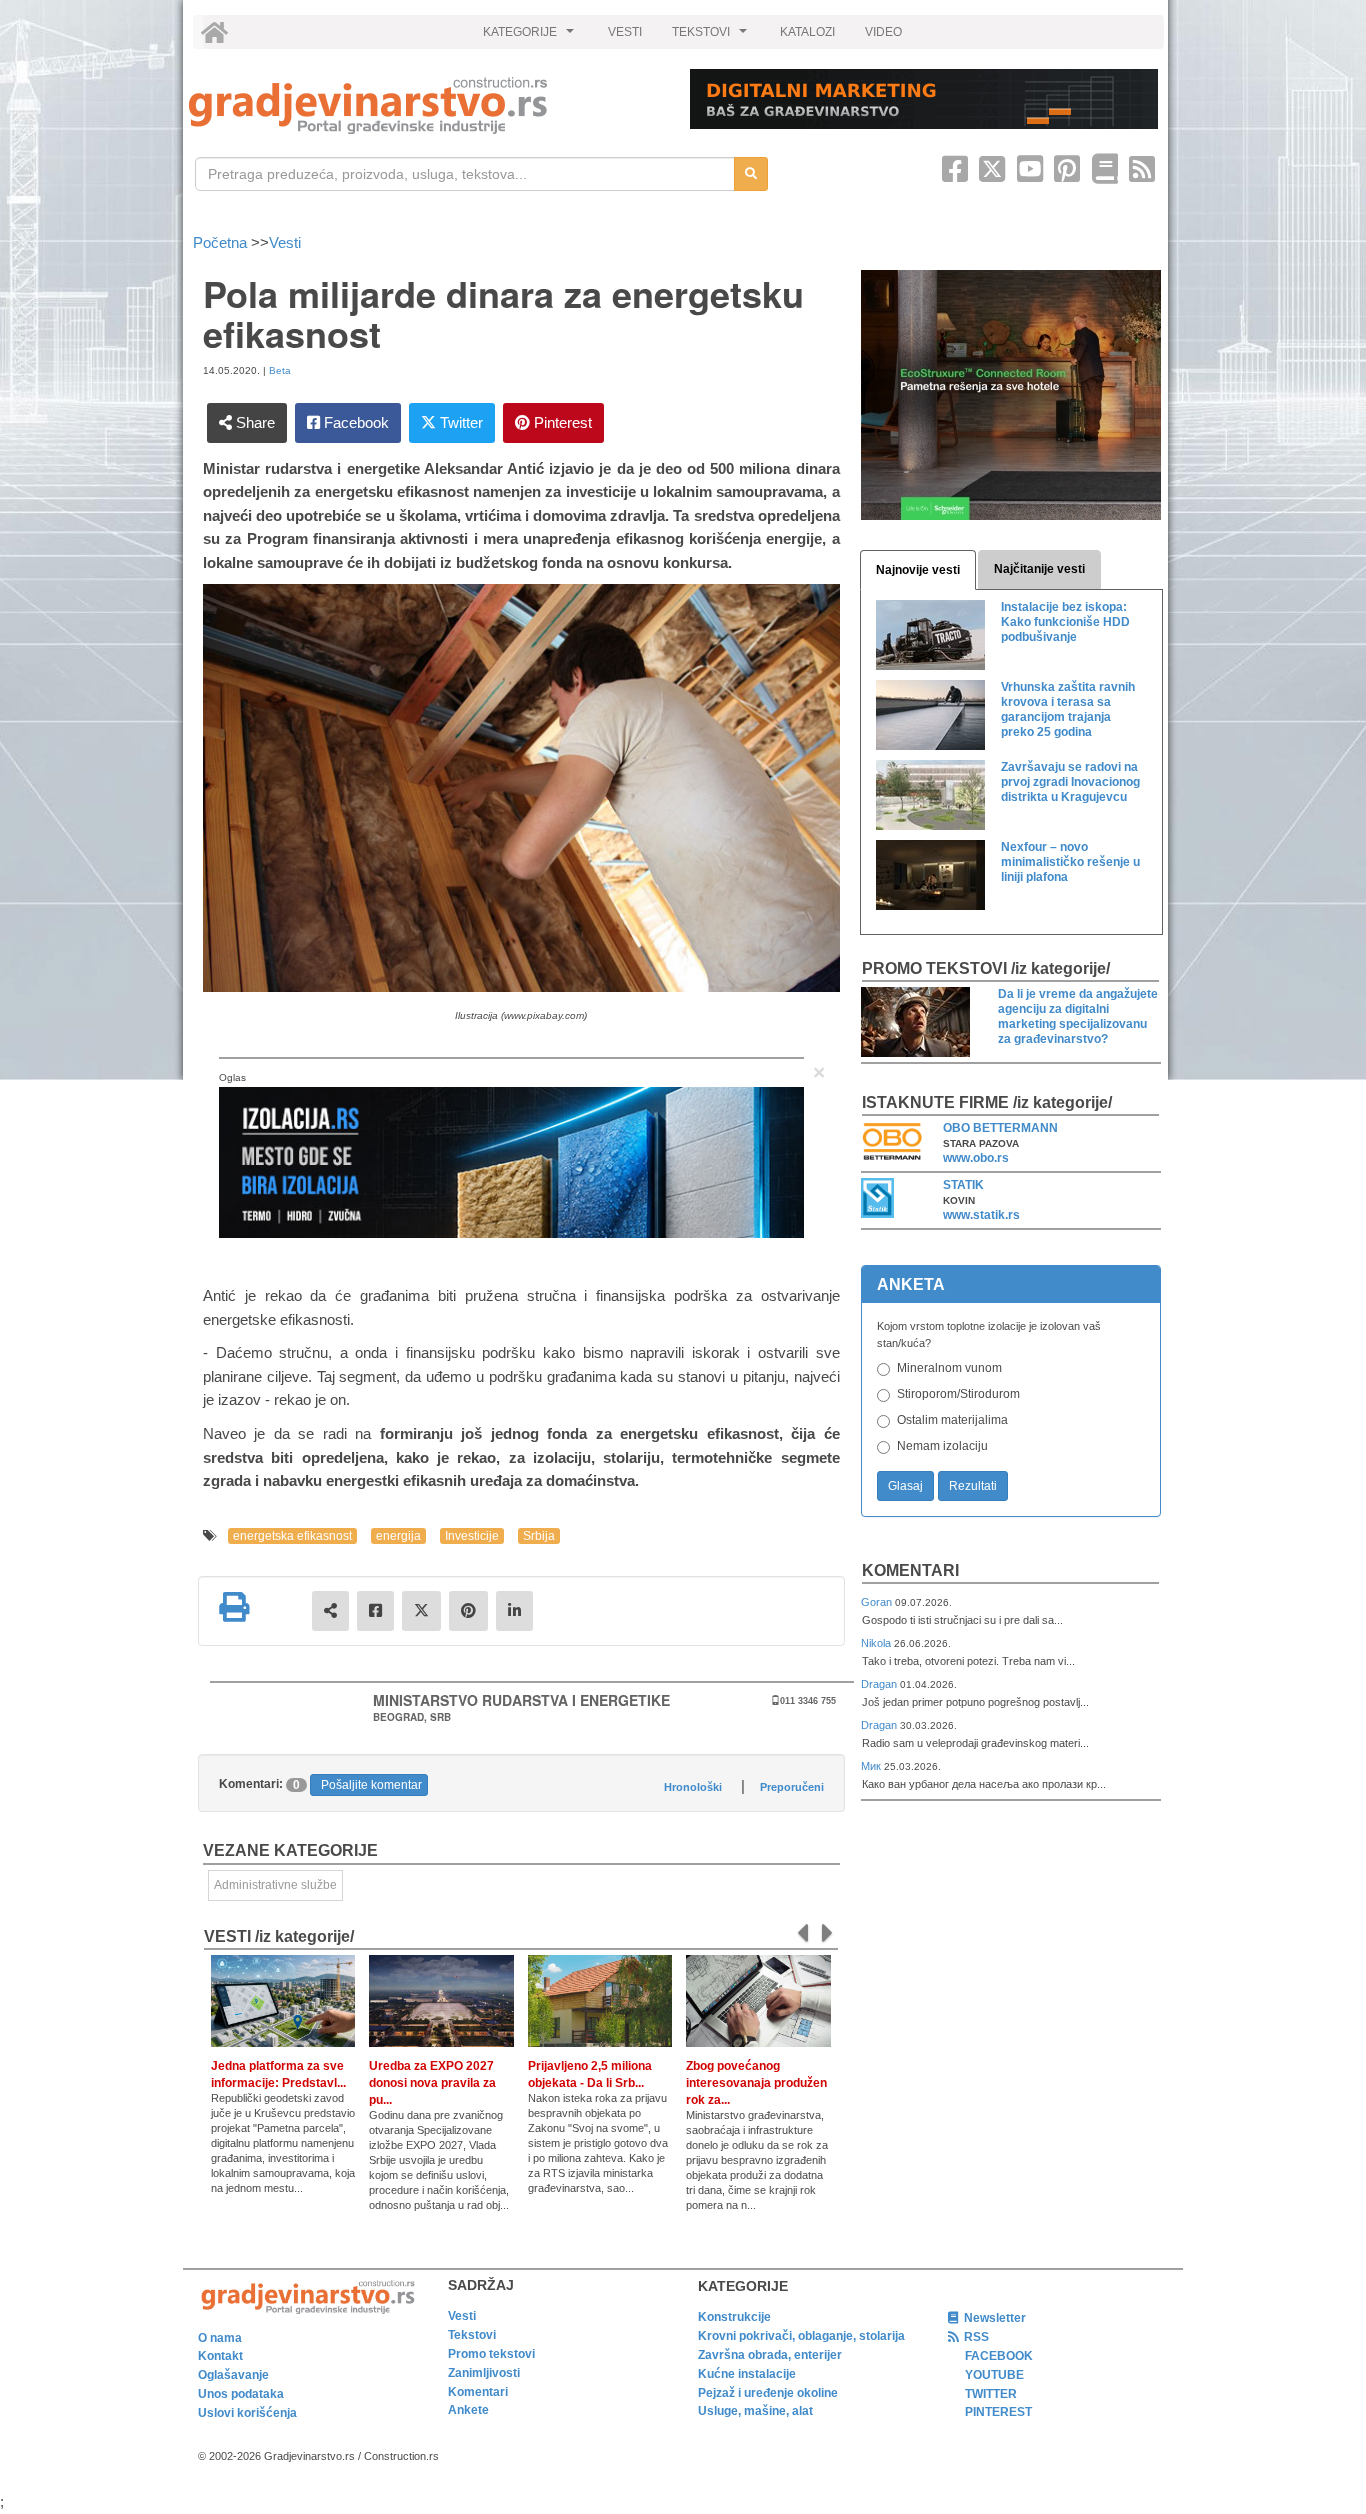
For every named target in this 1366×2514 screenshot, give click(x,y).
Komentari (910, 1570)
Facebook (354, 422)
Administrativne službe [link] (275, 1885)
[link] (425, 105)
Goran (878, 1602)
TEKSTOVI (712, 37)
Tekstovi (472, 2335)
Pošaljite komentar (371, 1785)
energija (398, 1536)
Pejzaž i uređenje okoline (768, 2393)
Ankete (468, 2410)
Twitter (459, 422)
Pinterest (561, 422)
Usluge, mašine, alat (755, 2411)
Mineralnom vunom (949, 1368)
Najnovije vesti (918, 570)
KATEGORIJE (531, 37)
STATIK (963, 1185)
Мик (872, 1766)
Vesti (285, 242)
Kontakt (220, 2356)
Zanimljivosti (484, 2373)
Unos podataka (241, 2394)
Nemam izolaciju (942, 1446)
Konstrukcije (734, 2317)
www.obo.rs (976, 1158)
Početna (222, 242)
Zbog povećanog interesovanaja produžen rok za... (756, 2083)
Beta (280, 370)
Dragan (880, 1684)
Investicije (472, 1536)
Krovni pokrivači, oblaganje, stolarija (801, 2336)
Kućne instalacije (747, 2374)
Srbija (539, 1536)
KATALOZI (807, 32)
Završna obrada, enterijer (770, 2355)
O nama (220, 2338)
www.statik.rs (981, 1215)
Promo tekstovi (491, 2354)
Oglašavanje (233, 2375)
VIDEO (883, 32)
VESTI (625, 32)
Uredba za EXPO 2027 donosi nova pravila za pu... (432, 2083)
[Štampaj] (234, 1607)
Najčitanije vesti (1039, 569)
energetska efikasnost (292, 1536)
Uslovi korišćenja (247, 2413)
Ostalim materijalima (952, 1420)
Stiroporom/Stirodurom (958, 1394)
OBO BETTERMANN (1000, 1128)
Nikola (877, 1643)
